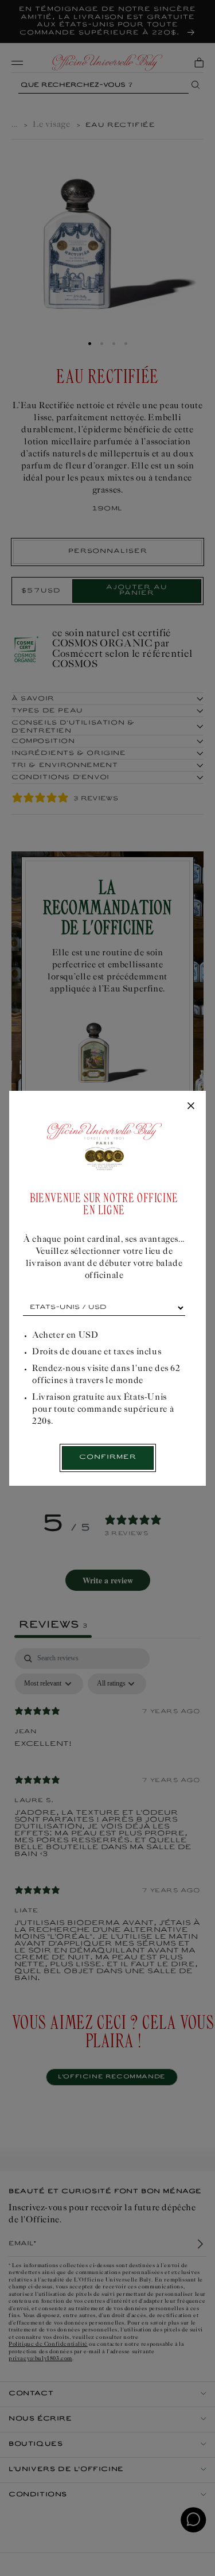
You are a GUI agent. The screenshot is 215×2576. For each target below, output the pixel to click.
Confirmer (108, 1457)
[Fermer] (191, 1106)
